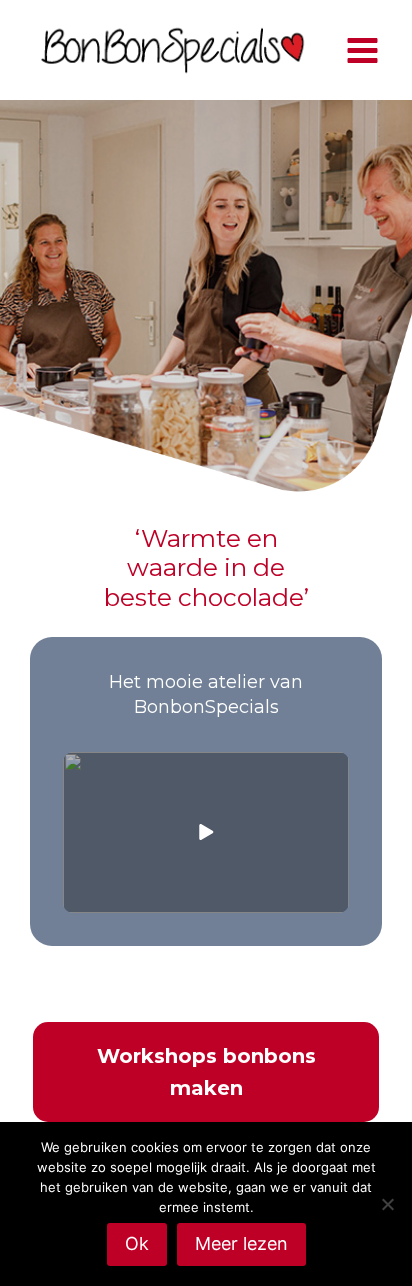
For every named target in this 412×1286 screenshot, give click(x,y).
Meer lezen (241, 1243)
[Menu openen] (362, 50)
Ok (137, 1243)
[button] (206, 832)
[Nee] (387, 1204)
